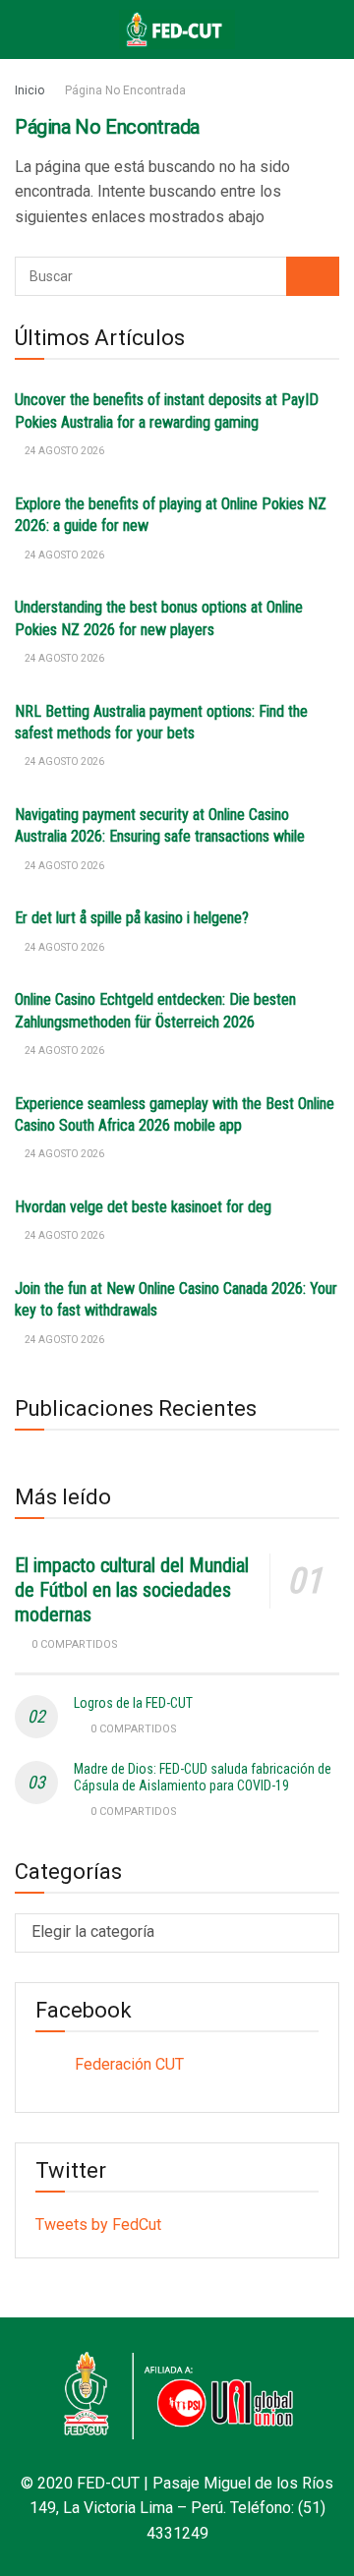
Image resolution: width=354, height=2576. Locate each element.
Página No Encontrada (125, 90)
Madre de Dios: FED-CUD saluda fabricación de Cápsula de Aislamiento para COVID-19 (203, 1777)
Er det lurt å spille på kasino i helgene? (132, 918)
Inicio (29, 90)
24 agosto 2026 (63, 451)
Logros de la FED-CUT (133, 1703)
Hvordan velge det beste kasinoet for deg (143, 1207)
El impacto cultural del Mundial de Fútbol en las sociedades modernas (132, 1590)
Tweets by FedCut (98, 2225)
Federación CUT (129, 2064)
